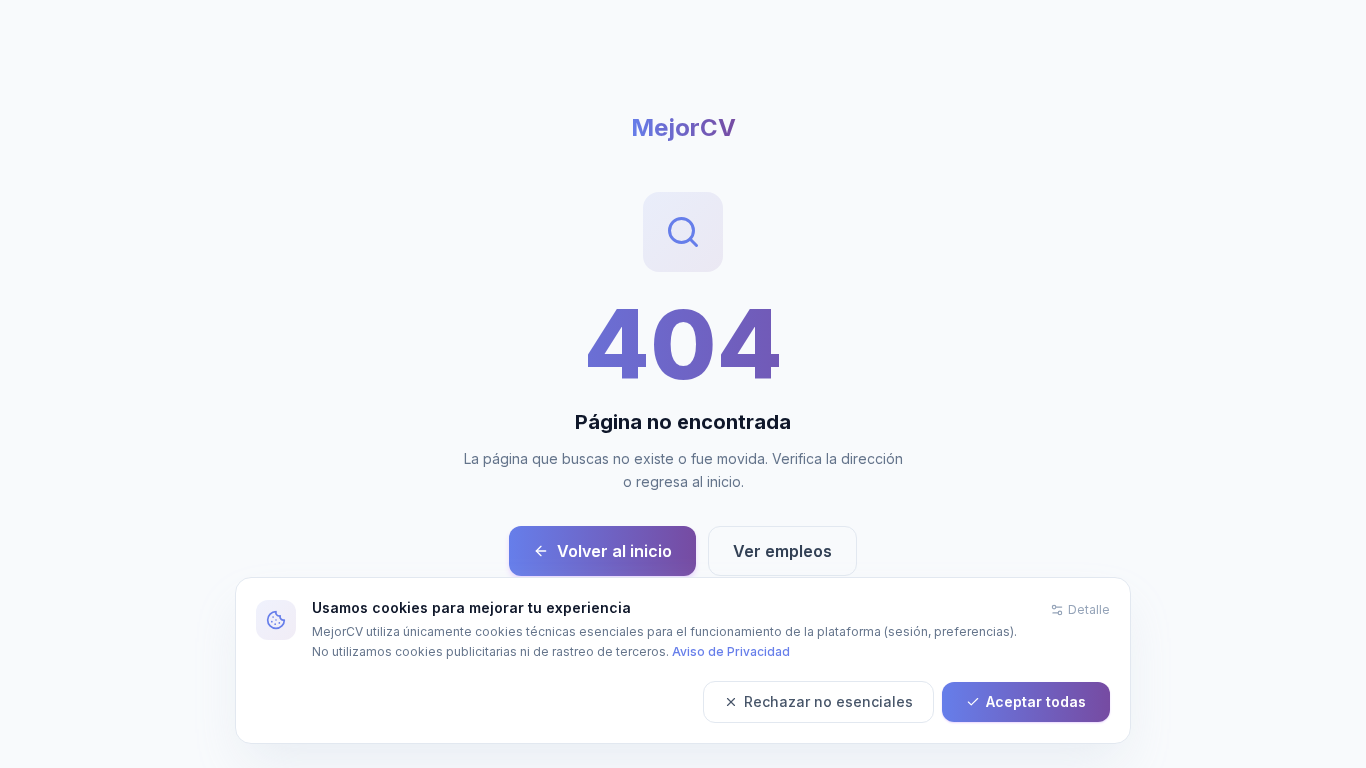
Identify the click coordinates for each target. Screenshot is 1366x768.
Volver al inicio (614, 551)
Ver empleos (782, 551)
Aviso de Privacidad (731, 651)
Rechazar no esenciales (828, 701)
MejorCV (683, 127)
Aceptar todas (1036, 701)
